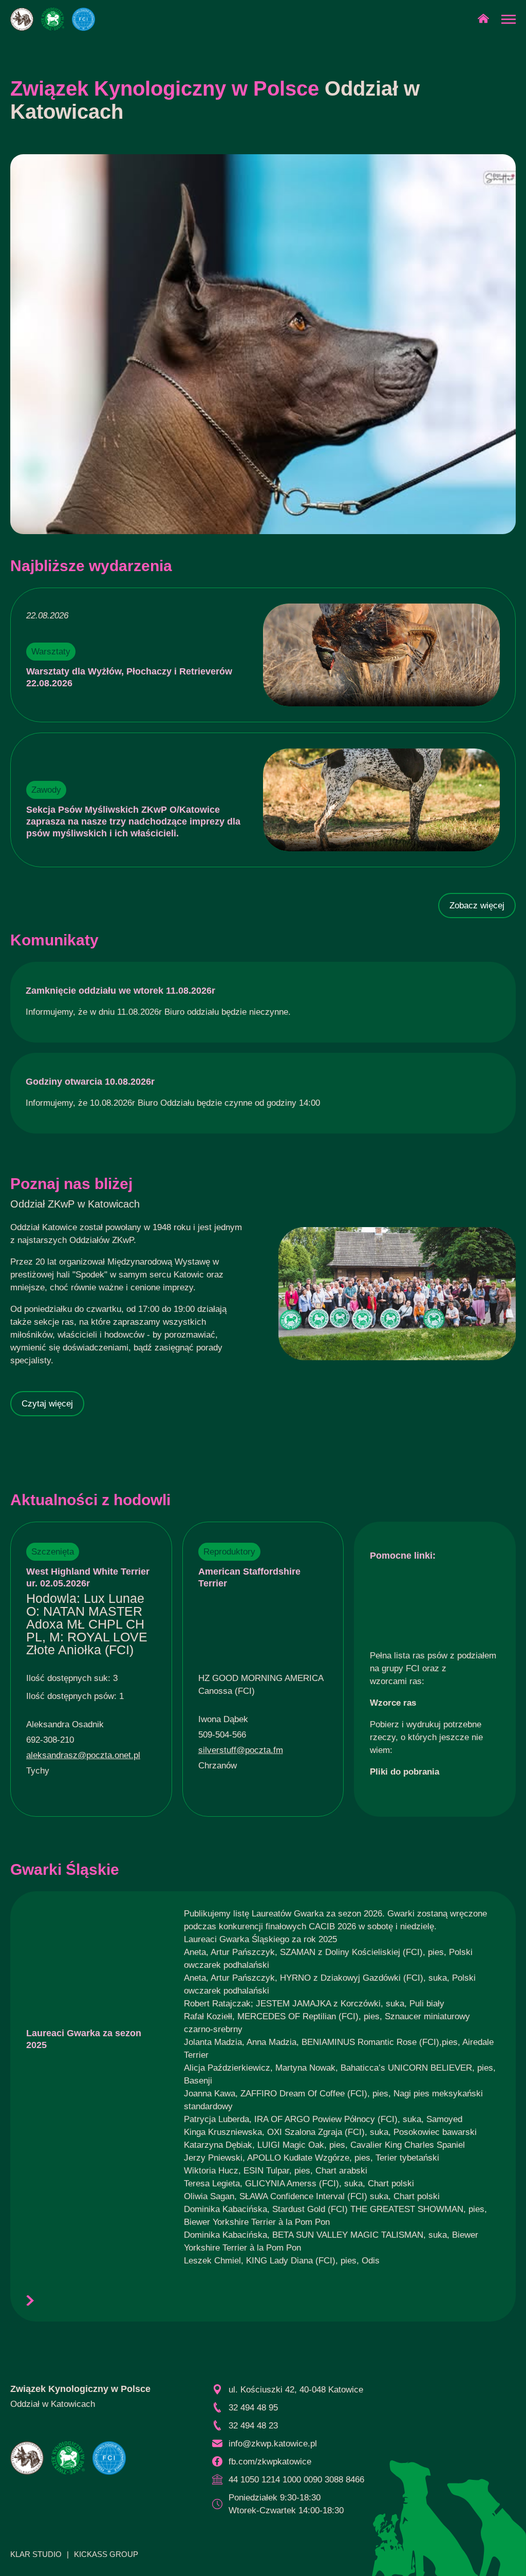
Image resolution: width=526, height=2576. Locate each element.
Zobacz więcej (477, 906)
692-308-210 (50, 1740)
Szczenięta (53, 1552)
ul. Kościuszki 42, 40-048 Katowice (296, 2390)
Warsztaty (51, 652)
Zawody (46, 790)
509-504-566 (222, 1735)
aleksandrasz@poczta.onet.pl (83, 1755)
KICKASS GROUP (106, 2554)
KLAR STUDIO (36, 2554)
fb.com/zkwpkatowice (270, 2462)
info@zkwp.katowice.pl (273, 2444)
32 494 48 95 (253, 2408)
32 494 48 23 (253, 2426)
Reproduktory (229, 1552)
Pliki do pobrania (405, 1772)
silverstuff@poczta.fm (241, 1750)
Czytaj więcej (47, 1404)
